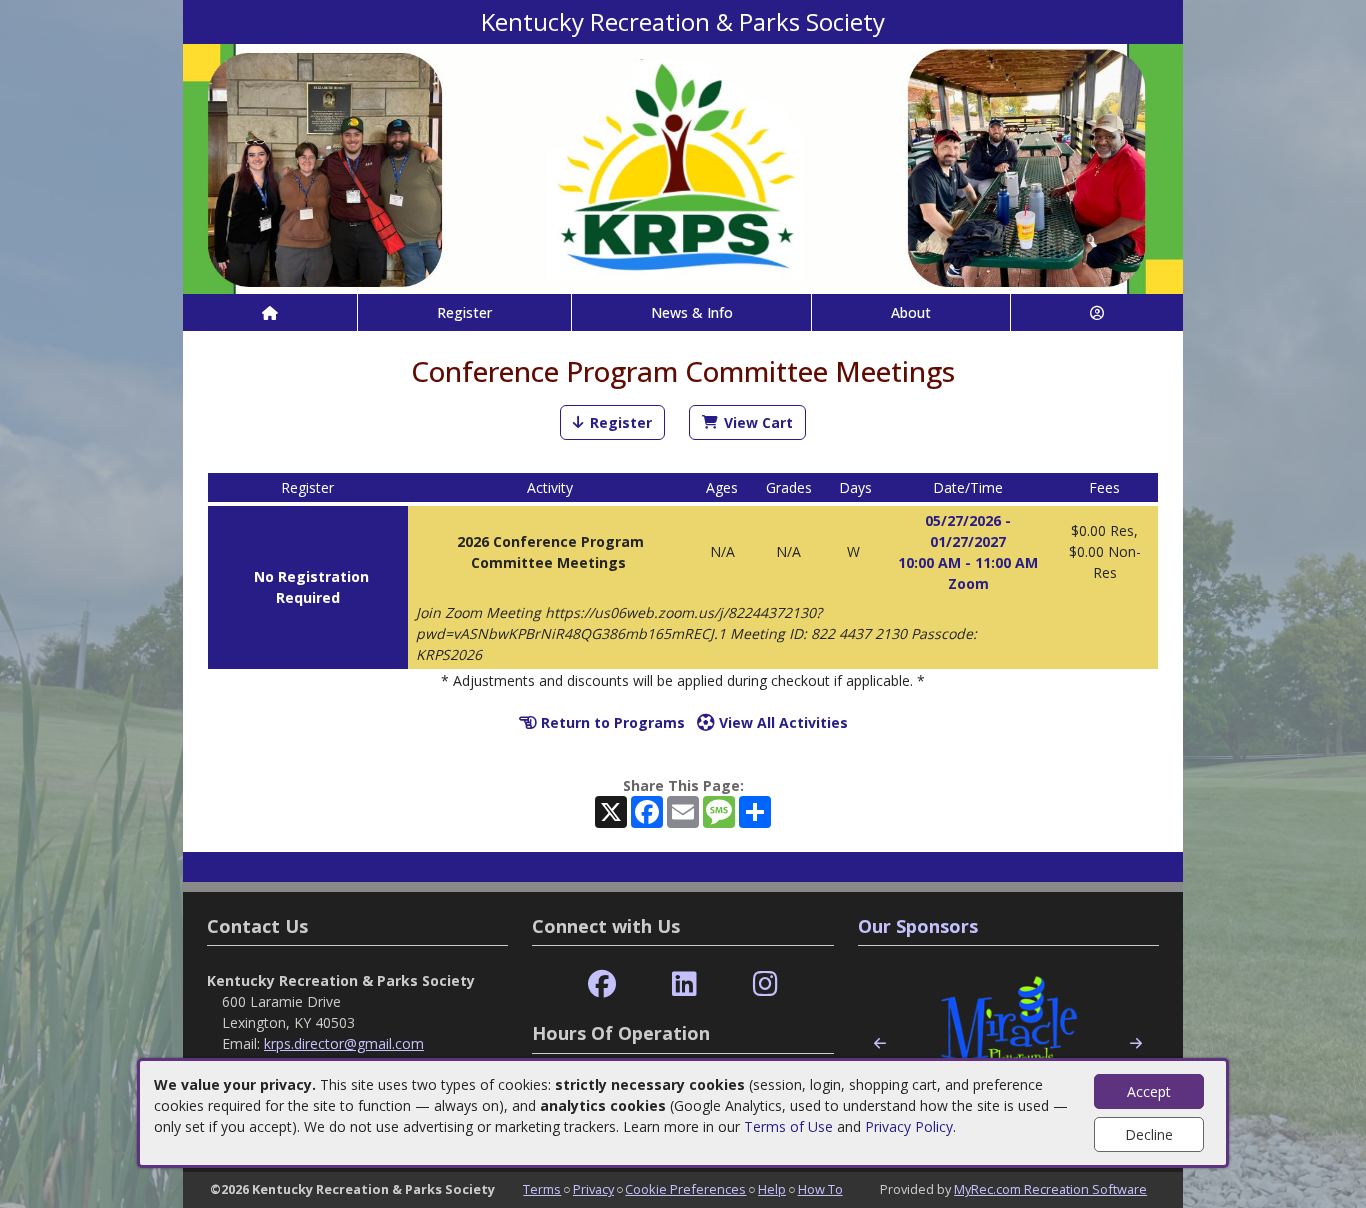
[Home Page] (270, 312)
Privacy (593, 1189)
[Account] (1097, 312)
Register (464, 312)
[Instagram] (765, 984)
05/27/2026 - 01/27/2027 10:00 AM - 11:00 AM (968, 541)
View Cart (758, 422)
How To (820, 1189)
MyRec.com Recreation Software (1050, 1189)
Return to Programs (611, 722)
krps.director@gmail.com (344, 1043)
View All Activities (781, 722)
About (911, 312)
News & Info (692, 312)
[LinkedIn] (684, 984)
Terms (542, 1189)
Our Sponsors (918, 926)
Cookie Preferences (685, 1189)
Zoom (968, 583)
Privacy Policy (909, 1126)
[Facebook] (602, 984)
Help (772, 1189)
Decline (1149, 1134)
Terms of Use (788, 1126)
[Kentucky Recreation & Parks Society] (683, 167)
